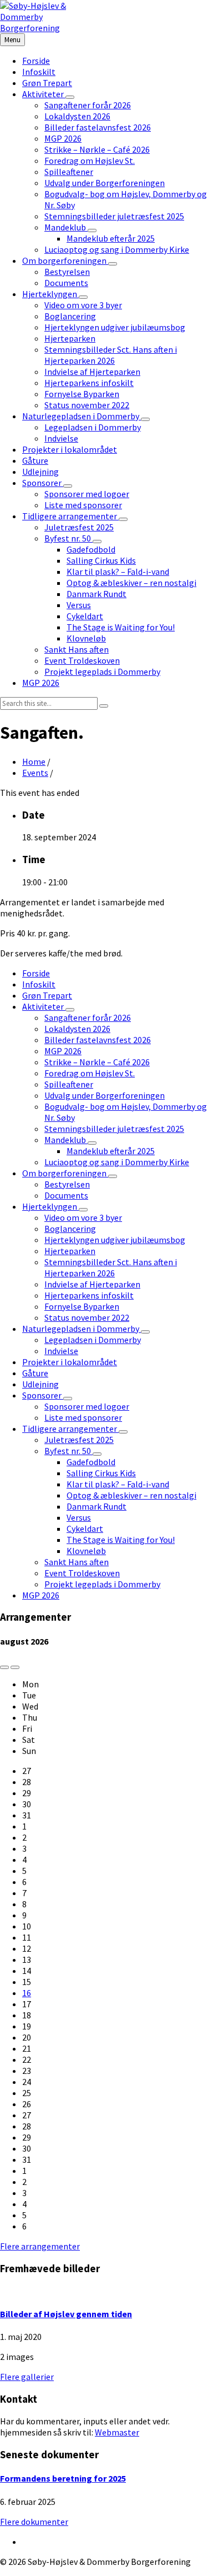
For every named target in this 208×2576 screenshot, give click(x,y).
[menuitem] (36, 61)
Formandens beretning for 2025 (63, 2478)
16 (27, 1993)
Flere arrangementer (40, 2246)
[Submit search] (104, 706)
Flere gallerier (27, 2377)
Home (34, 761)
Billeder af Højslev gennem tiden (66, 2314)
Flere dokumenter (34, 2522)
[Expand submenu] (70, 97)
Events (35, 773)
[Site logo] (39, 28)
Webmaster (117, 2432)
